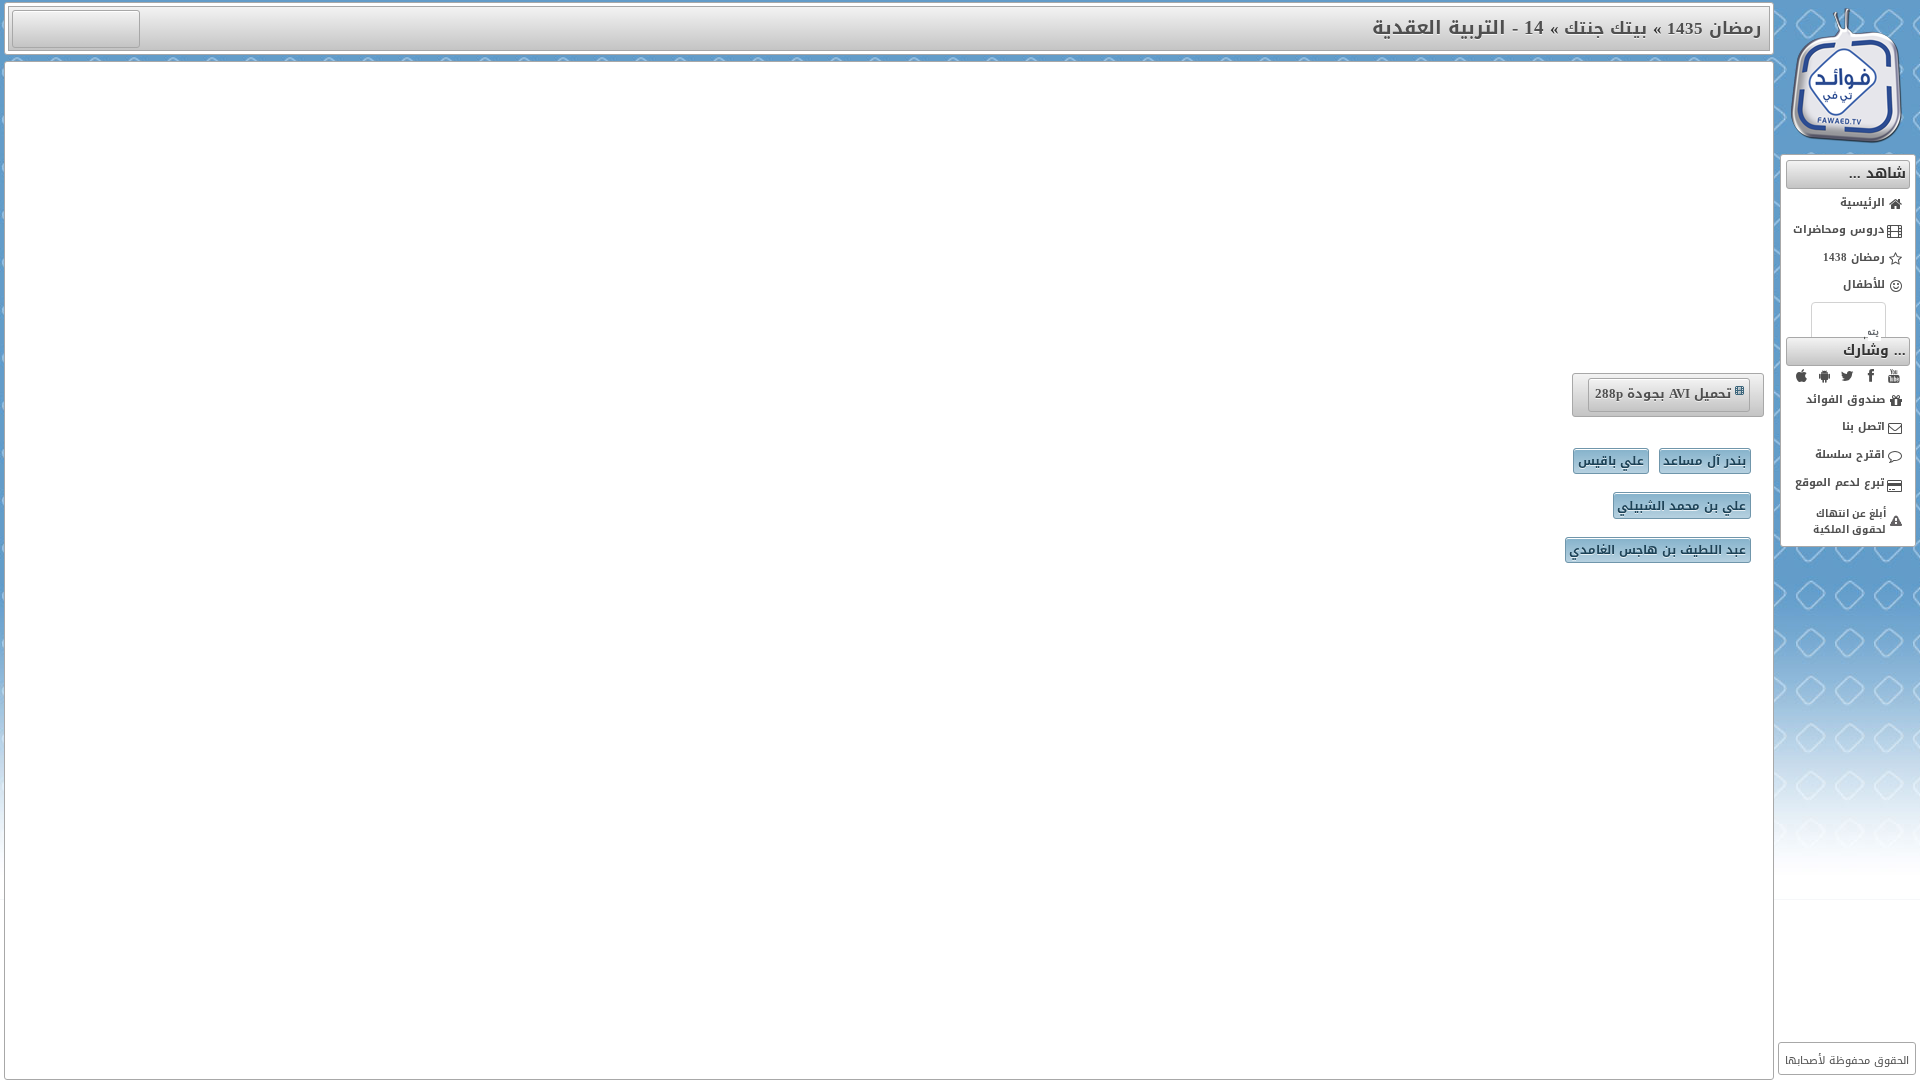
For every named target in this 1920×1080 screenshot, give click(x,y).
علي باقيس (1611, 461)
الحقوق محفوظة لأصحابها (1847, 1060)
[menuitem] (1848, 204)
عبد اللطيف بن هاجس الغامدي (1657, 550)
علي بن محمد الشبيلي (1681, 506)
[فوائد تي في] (1846, 138)
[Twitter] (1848, 376)
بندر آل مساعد (1704, 461)
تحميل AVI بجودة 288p (1663, 393)
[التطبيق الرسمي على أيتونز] (1802, 376)
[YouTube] (1894, 376)
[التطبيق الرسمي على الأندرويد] (1825, 376)
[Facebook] (1871, 376)
